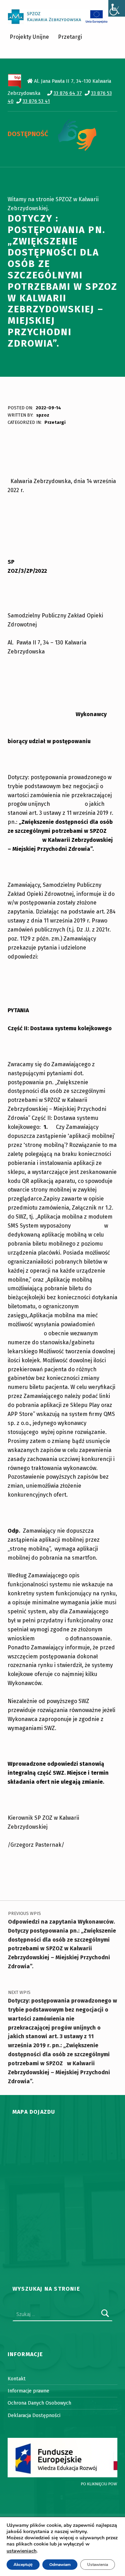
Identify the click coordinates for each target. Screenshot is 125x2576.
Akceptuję (23, 2565)
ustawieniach (22, 2551)
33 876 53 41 (36, 101)
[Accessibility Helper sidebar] (117, 8)
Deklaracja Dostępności (34, 2415)
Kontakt (17, 2379)
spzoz (43, 415)
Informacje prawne (28, 2391)
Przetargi (70, 37)
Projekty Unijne (29, 37)
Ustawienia (98, 2565)
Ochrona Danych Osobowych (39, 2403)
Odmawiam (60, 2565)
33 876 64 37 (68, 93)
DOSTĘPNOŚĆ (28, 134)
